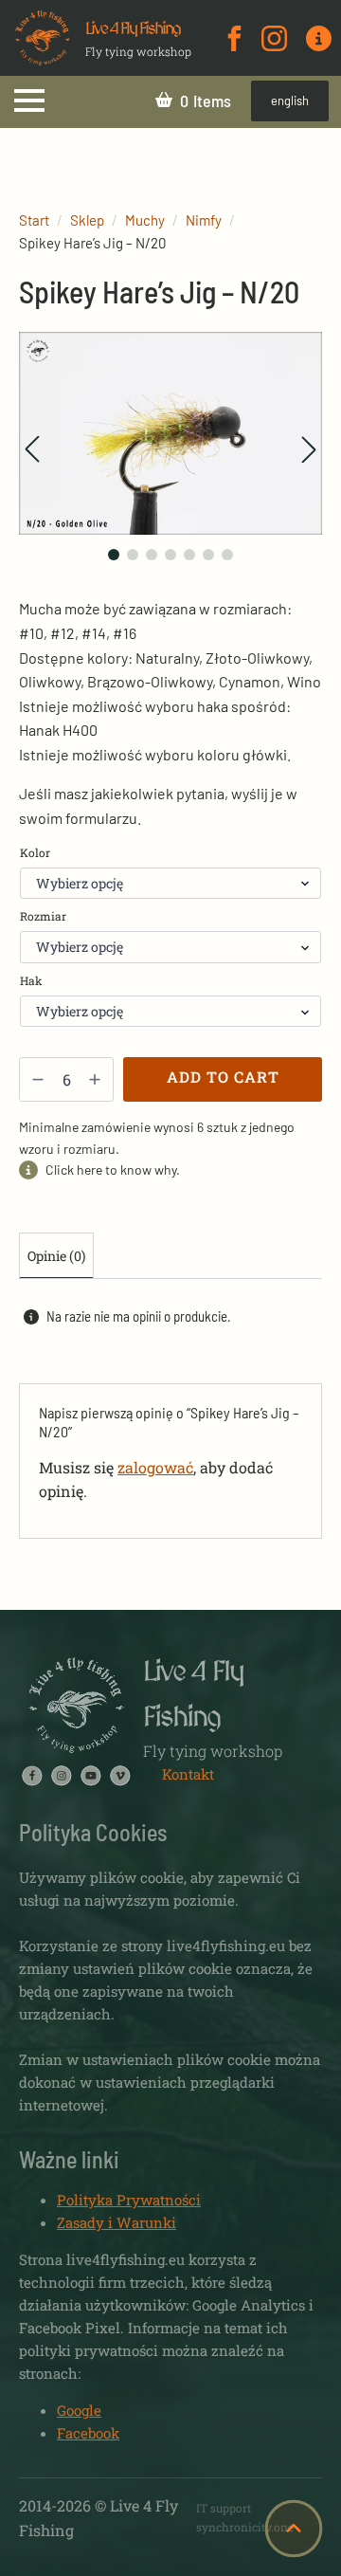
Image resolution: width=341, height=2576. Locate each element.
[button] (32, 449)
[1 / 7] (170, 433)
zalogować (155, 1467)
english (290, 100)
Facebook (88, 2433)
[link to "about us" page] (319, 38)
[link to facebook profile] (234, 38)
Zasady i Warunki (117, 2222)
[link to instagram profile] (274, 38)
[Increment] (95, 1079)
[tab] (56, 1256)
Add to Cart (223, 1077)
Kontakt (188, 1774)
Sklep (87, 220)
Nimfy (204, 220)
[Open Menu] (29, 100)
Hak (31, 980)
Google (79, 2410)
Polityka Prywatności (129, 2200)
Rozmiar (43, 916)
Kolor (35, 852)
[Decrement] (38, 1079)
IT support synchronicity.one (245, 2517)
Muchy (145, 220)
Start (34, 220)
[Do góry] (294, 2529)
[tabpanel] (170, 1420)
